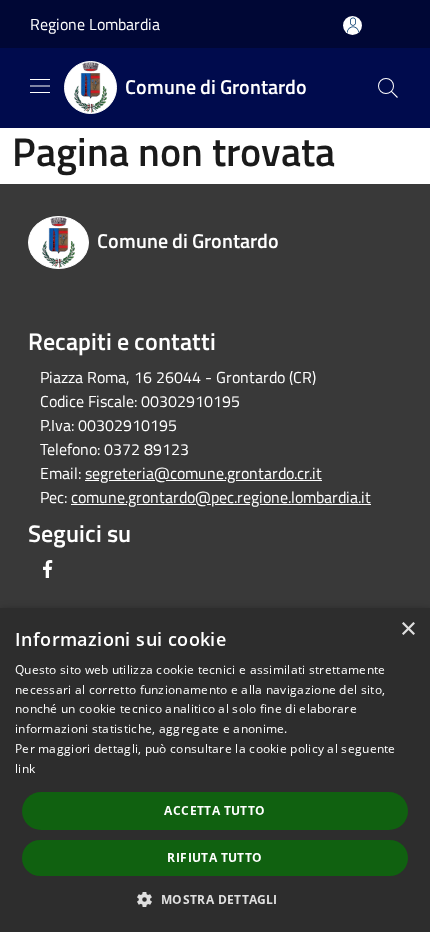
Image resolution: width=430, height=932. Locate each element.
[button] (214, 899)
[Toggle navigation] (40, 86)
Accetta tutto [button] (214, 810)
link (25, 768)
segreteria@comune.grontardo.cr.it (203, 473)
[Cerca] (388, 88)
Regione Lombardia (95, 24)
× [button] (407, 629)
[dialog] (215, 770)
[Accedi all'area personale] (352, 25)
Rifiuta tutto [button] (214, 857)
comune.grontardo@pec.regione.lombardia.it (221, 497)
